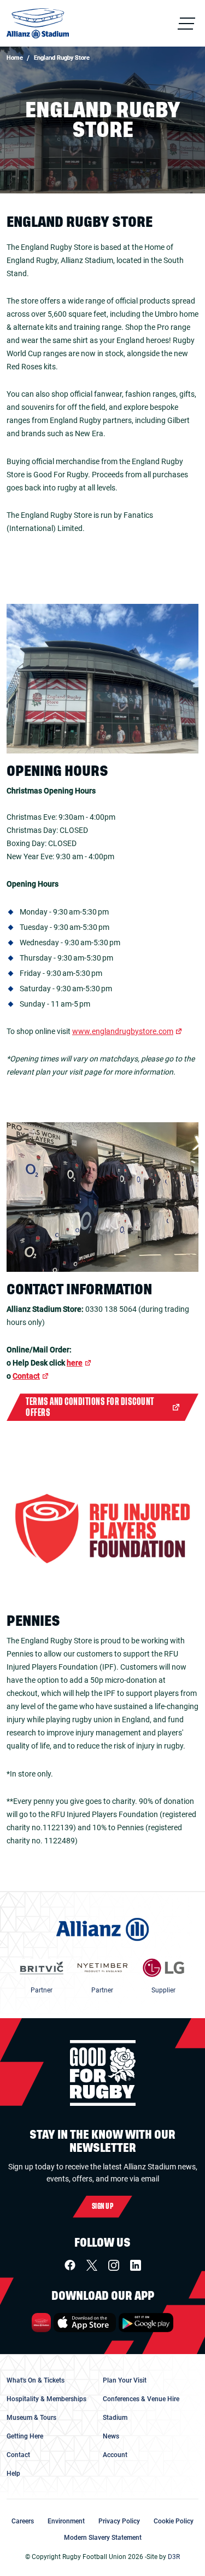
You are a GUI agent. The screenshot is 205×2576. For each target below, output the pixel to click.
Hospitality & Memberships (46, 2399)
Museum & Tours (31, 2418)
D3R (174, 2557)
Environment (66, 2521)
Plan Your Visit (125, 2380)
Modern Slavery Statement (103, 2538)
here (75, 1363)
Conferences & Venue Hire (141, 2399)
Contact (26, 1376)
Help (13, 2474)
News (111, 2436)
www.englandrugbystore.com (123, 1031)
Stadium (115, 2418)
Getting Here (25, 2436)
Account (115, 2455)
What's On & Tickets (36, 2380)
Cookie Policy (174, 2521)
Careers (23, 2521)
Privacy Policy (119, 2521)
